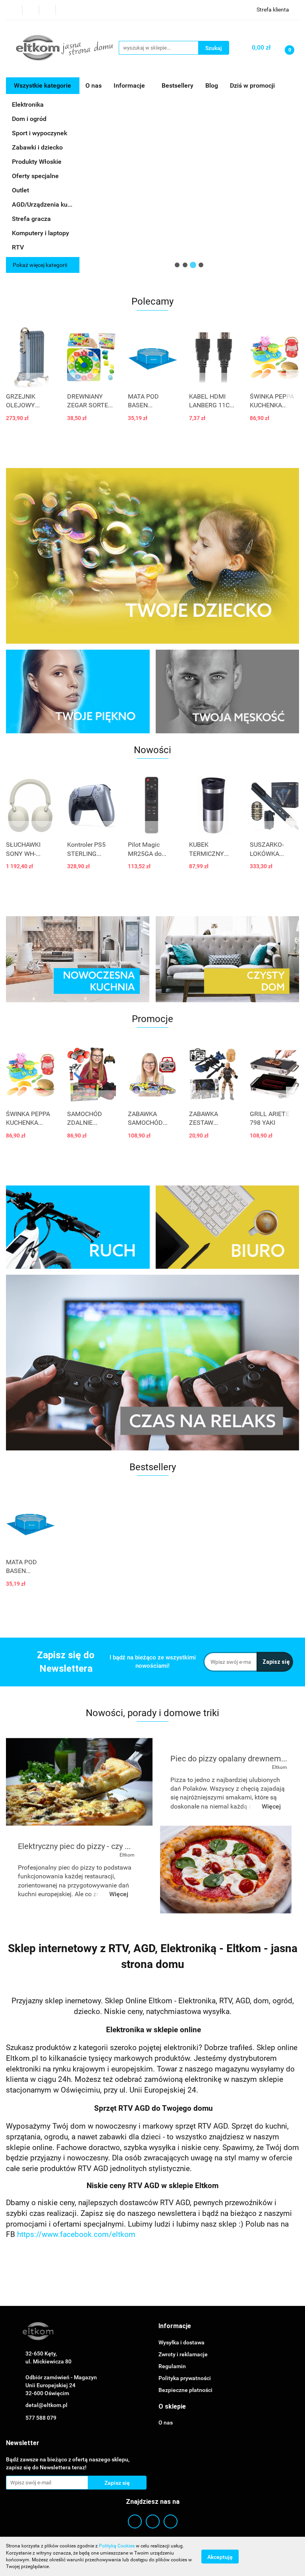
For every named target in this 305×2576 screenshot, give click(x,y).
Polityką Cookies (117, 2546)
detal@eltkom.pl (46, 2405)
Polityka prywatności (185, 2378)
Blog (212, 85)
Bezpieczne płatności (185, 2390)
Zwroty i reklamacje (183, 2354)
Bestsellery (178, 85)
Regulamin (172, 2366)
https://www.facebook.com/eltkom (76, 2235)
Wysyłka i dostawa (181, 2342)
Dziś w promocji (252, 85)
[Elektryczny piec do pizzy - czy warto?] (226, 1869)
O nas (94, 85)
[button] (175, 2326)
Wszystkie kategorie (42, 85)
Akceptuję (220, 2557)
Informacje (130, 85)
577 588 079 (41, 2418)
